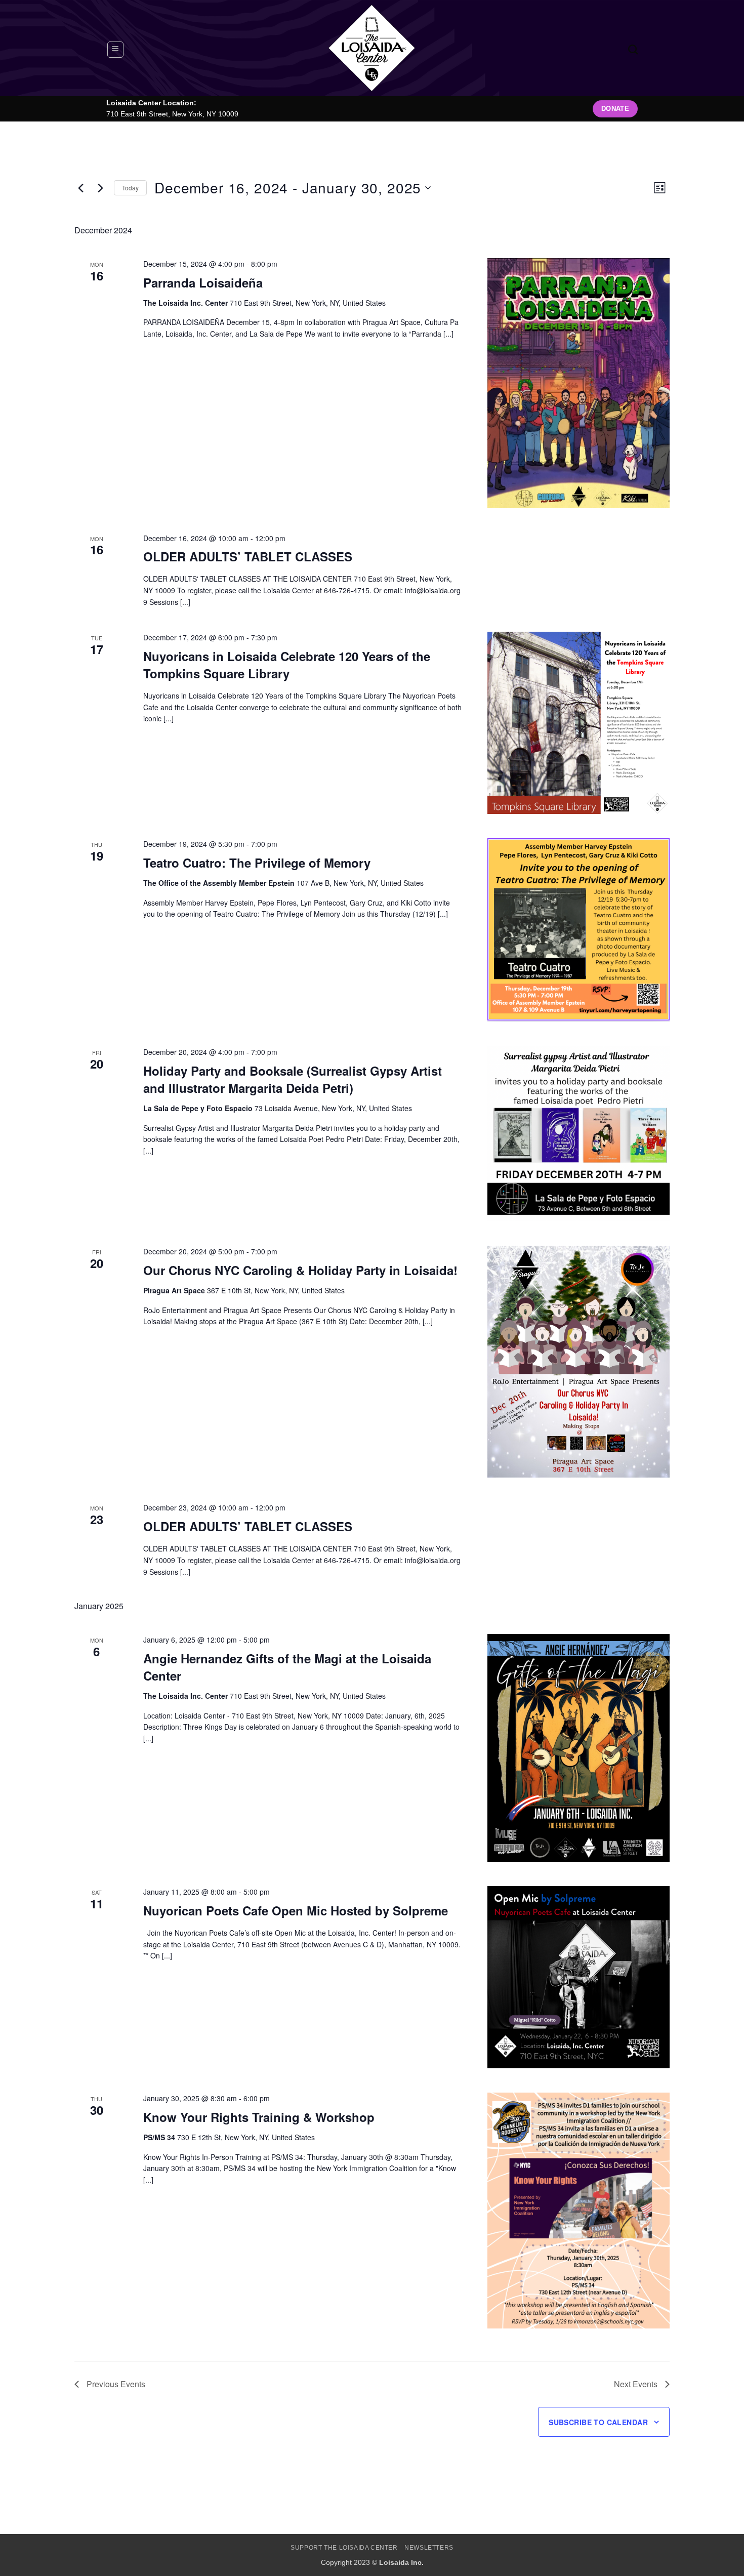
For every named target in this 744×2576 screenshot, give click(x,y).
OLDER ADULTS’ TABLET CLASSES (248, 556)
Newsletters (429, 2548)
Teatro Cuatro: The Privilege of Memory (257, 863)
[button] (115, 50)
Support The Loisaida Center (344, 2548)
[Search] (633, 49)
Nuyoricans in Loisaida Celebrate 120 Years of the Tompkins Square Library (287, 665)
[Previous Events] (80, 188)
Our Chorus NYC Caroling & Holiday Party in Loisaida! (300, 1270)
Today (130, 188)
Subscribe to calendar (598, 2422)
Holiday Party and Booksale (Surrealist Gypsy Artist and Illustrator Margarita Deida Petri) (293, 1079)
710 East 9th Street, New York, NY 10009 (172, 114)
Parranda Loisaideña (203, 282)
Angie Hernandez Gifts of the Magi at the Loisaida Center (287, 1667)
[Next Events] (100, 188)
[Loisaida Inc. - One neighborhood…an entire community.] (372, 48)
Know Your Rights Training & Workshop (259, 2117)
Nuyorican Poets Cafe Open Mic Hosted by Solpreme (296, 1910)
